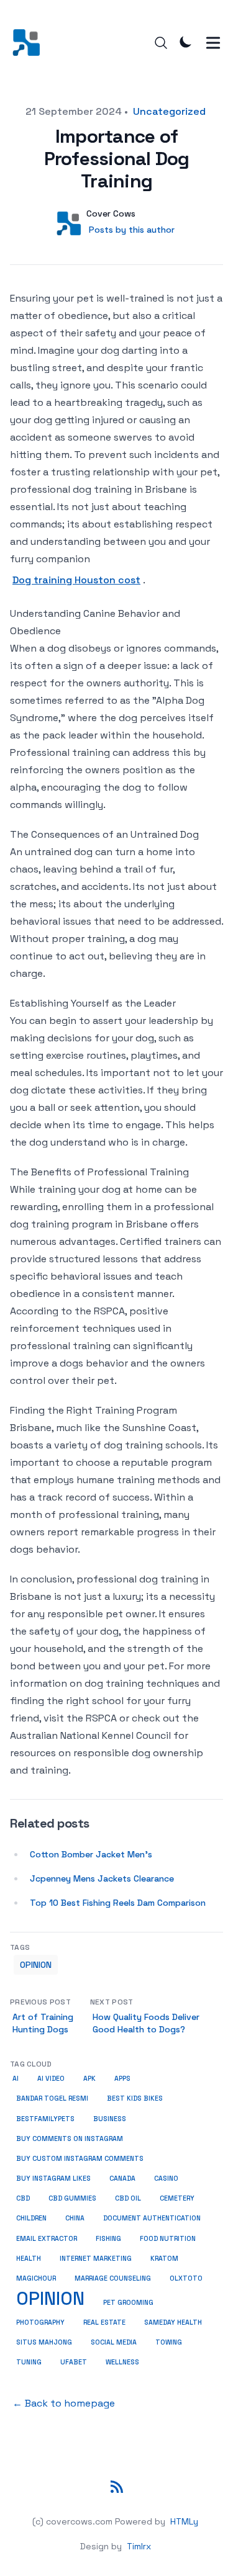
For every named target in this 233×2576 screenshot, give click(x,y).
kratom (164, 2259)
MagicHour (36, 2278)
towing (169, 2342)
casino (166, 2179)
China (75, 2218)
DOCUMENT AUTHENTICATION (152, 2218)
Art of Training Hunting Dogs (43, 2023)
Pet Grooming (128, 2303)
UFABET (74, 2362)
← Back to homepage (64, 2403)
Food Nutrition (168, 2239)
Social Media (114, 2342)
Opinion (36, 1965)
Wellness (122, 2362)
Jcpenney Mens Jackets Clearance (102, 1878)
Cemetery (177, 2198)
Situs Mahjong (44, 2342)
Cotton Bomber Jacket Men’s (91, 1854)
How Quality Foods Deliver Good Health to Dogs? (146, 2023)
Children (31, 2218)
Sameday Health (173, 2322)
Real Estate (104, 2322)
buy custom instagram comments (80, 2159)
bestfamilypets (45, 2119)
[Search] (161, 43)
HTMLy (184, 2521)
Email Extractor (47, 2239)
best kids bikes (135, 2098)
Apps (122, 2079)
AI (16, 2079)
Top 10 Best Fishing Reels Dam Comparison (118, 1903)
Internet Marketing (96, 2259)
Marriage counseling (113, 2278)
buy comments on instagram (70, 2139)
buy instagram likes (53, 2179)
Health (29, 2259)
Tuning (29, 2362)
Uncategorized (169, 111)
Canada (122, 2179)
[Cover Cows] (30, 43)
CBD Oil (128, 2198)
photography (40, 2322)
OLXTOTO (186, 2278)
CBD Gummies (72, 2198)
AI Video (51, 2079)
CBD (23, 2198)
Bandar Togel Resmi (52, 2098)
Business (110, 2119)
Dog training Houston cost (76, 580)
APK (89, 2079)
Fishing (108, 2238)
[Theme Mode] (186, 42)
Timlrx (139, 2546)
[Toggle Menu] (213, 43)
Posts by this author (132, 230)
